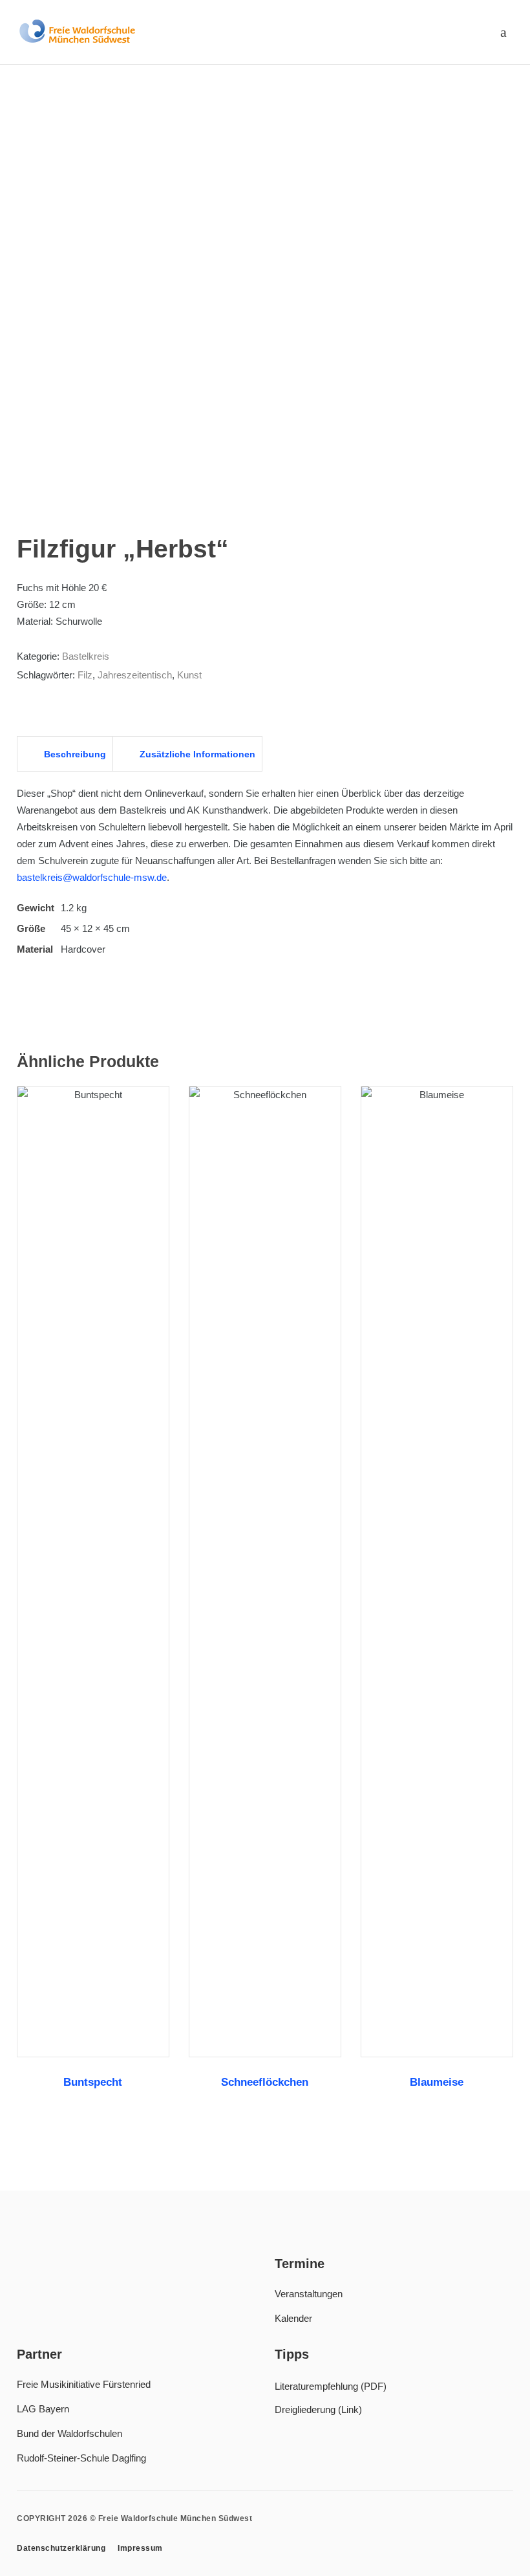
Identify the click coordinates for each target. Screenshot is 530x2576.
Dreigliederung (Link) (318, 2409)
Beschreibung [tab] (74, 754)
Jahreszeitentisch (135, 675)
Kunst (189, 675)
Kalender (293, 2318)
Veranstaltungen (309, 2294)
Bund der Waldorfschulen (69, 2433)
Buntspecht (93, 2082)
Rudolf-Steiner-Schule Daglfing (81, 2458)
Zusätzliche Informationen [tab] (196, 754)
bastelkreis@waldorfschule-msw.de (92, 877)
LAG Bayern (43, 2409)
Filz (85, 675)
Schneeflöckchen (265, 2082)
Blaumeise (437, 2082)
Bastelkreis (86, 656)
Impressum (140, 2548)
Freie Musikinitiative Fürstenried (84, 2384)
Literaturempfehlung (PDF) (331, 2386)
